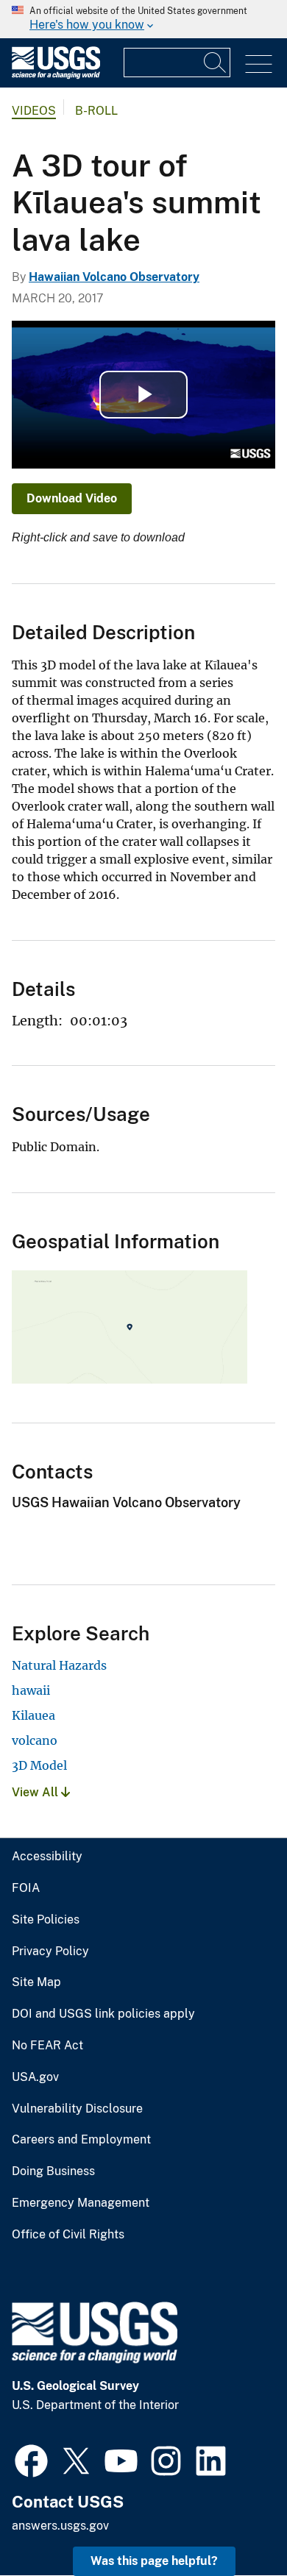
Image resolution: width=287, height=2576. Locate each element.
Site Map (36, 1982)
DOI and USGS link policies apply (103, 2014)
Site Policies (46, 1920)
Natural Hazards (59, 1665)
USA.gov (35, 2077)
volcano (35, 1740)
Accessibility (47, 1857)
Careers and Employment (81, 2140)
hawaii (31, 1690)
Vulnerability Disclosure (77, 2109)
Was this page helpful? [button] (154, 2561)
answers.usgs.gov (60, 2526)
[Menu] (259, 64)
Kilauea (33, 1715)
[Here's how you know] (143, 19)
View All (36, 1792)
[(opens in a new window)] (31, 2459)
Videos (34, 111)
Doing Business (53, 2171)
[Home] (56, 75)
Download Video (72, 498)
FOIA (26, 1888)
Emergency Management (81, 2203)
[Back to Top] (234, 2523)
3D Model (39, 1765)
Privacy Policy (50, 1951)
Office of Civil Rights (68, 2235)
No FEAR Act (47, 2046)
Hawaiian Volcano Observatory (114, 277)
